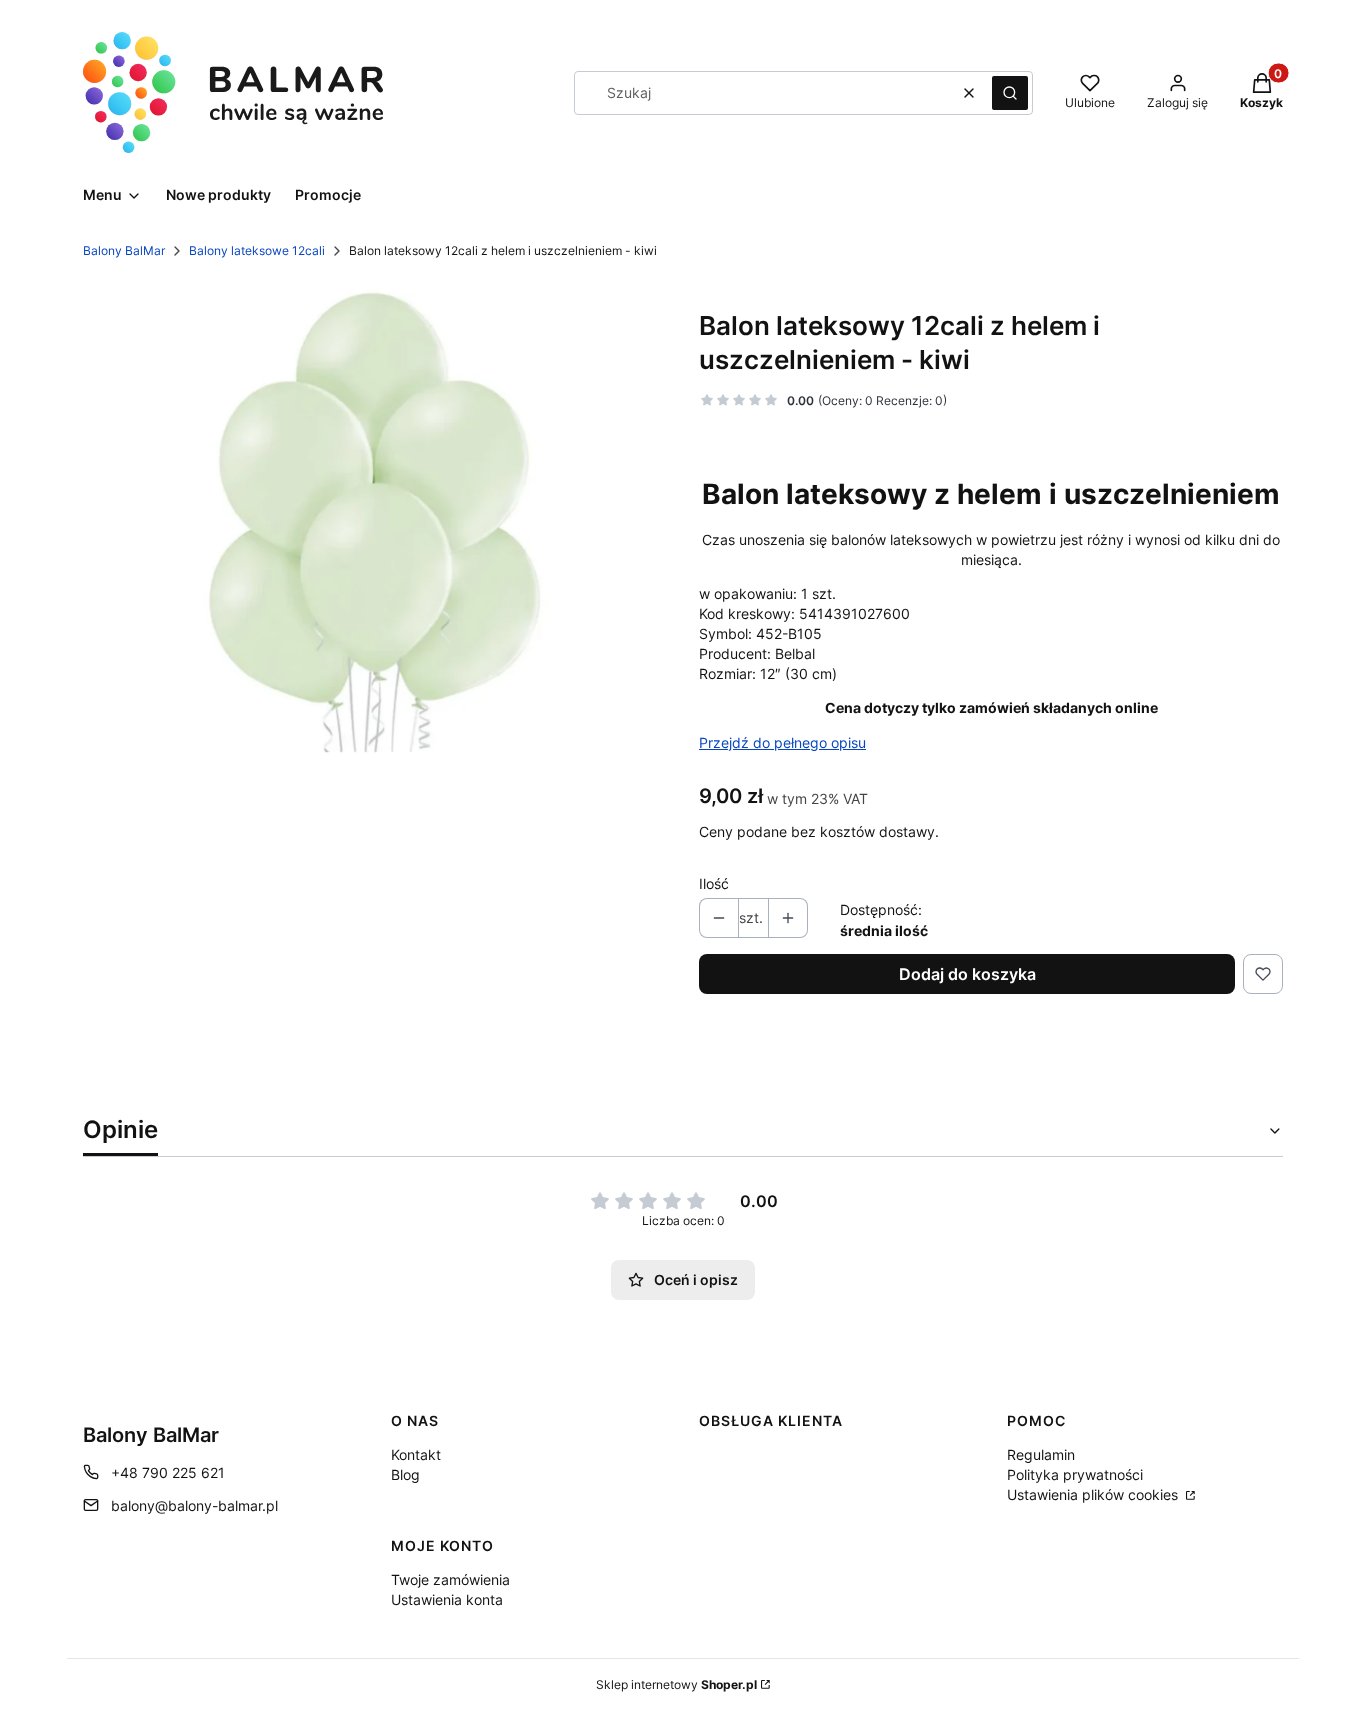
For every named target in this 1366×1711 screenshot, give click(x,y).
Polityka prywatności (1075, 1474)
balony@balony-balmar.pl (194, 1505)
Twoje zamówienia (450, 1579)
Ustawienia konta (447, 1599)
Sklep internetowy (676, 1684)
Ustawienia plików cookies (1094, 1494)
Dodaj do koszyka (967, 974)
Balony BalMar (124, 250)
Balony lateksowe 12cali (257, 250)
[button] (1010, 93)
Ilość (714, 883)
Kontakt (416, 1454)
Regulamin (1041, 1454)
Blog (405, 1474)
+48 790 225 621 (168, 1472)
